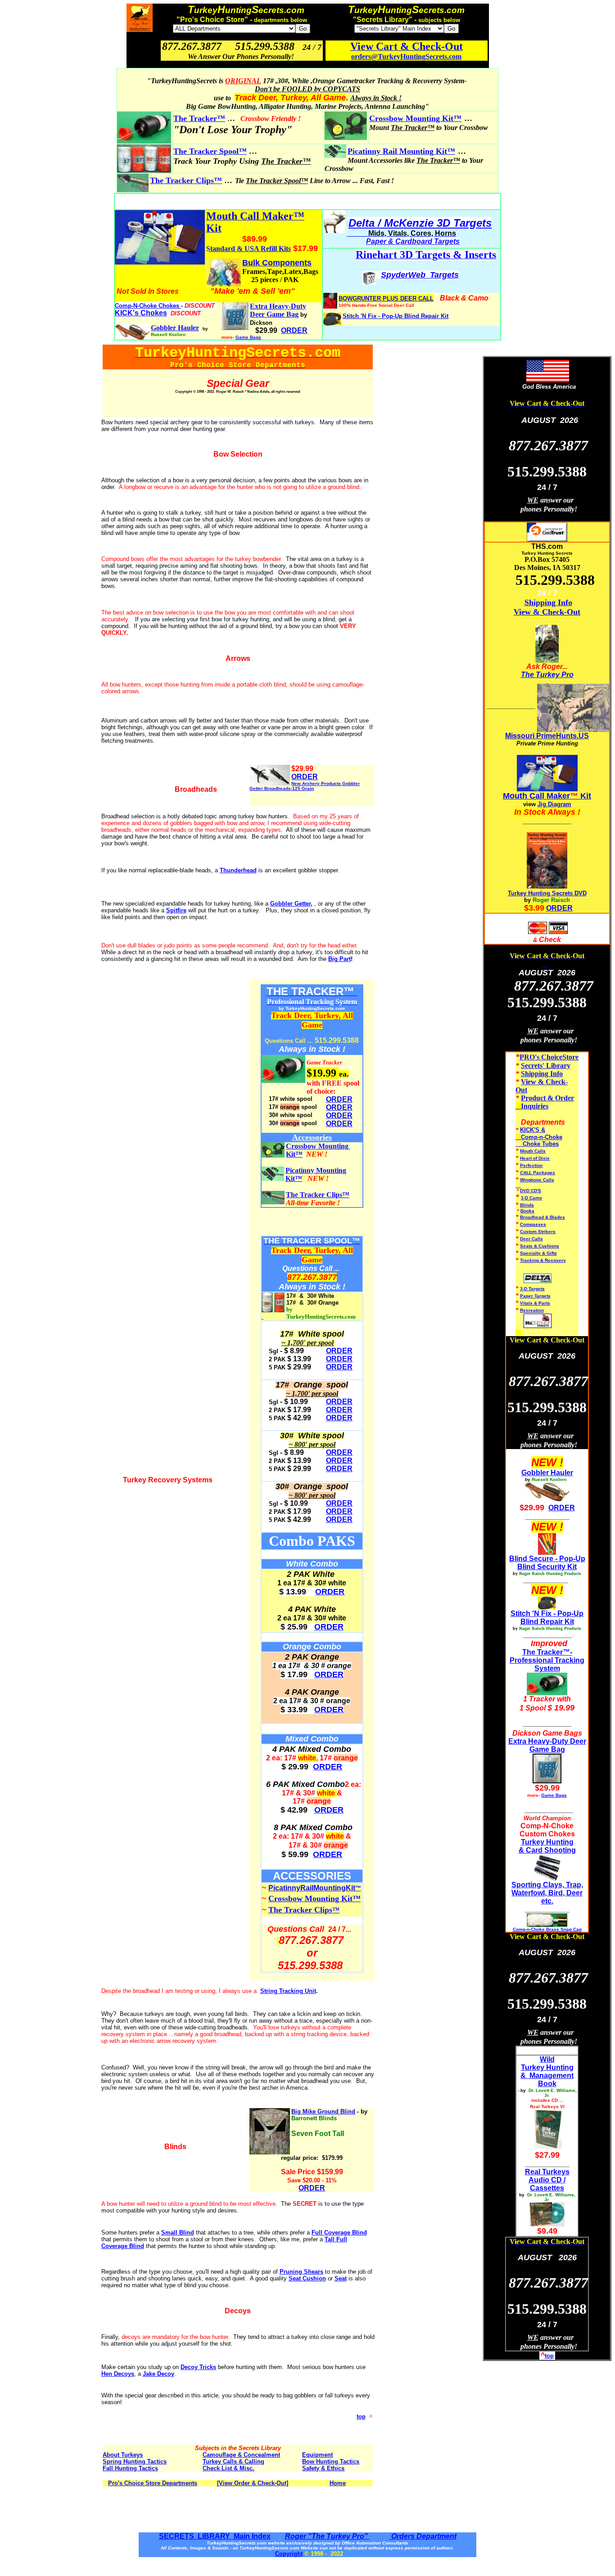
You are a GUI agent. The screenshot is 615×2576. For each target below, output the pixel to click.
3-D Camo (531, 1198)
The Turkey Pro (547, 675)
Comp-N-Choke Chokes (148, 306)
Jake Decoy (158, 2374)
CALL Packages (538, 1173)
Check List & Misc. (228, 2468)
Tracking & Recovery (543, 1260)
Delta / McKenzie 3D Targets (420, 223)
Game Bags (248, 337)
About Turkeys (123, 2455)
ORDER (305, 777)
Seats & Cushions (540, 1246)
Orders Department (423, 2536)
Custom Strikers (538, 1232)
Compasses (533, 1224)
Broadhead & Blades (543, 1217)
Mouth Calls (533, 1151)
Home (338, 2483)
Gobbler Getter (290, 904)
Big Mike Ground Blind (323, 2112)
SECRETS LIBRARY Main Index (215, 2536)
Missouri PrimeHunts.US (547, 736)
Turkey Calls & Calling (233, 2462)
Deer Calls (531, 1239)
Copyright (289, 2554)
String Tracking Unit (288, 1991)
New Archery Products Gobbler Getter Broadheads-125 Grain (305, 786)
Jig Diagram (554, 804)
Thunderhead (238, 870)
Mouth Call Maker (536, 796)
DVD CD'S (531, 1191)
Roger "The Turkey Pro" (327, 2536)
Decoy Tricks (198, 2367)
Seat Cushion (307, 2278)
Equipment (317, 2455)
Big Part (339, 959)
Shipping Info (548, 602)
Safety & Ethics (323, 2468)
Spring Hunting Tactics (135, 2462)
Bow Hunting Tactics (331, 2462)
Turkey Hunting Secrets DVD (547, 893)
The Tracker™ (199, 118)
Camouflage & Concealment (241, 2455)
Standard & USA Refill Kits (249, 249)
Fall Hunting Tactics (130, 2468)
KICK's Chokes (141, 313)
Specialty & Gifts (538, 1253)
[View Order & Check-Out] (253, 2483)
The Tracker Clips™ (186, 180)
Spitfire (176, 910)
